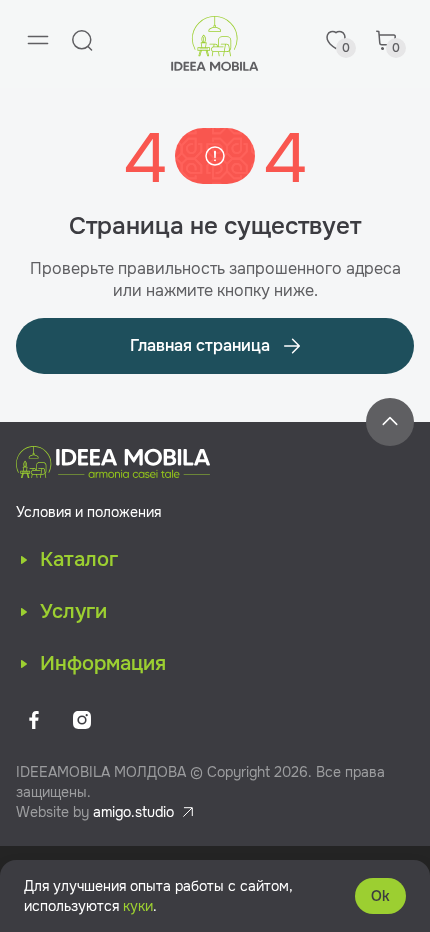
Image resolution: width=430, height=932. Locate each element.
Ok (380, 896)
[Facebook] (34, 720)
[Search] (82, 40)
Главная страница (200, 345)
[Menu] (38, 40)
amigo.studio (133, 812)
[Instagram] (82, 720)
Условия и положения (88, 512)
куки (138, 906)
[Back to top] (390, 422)
